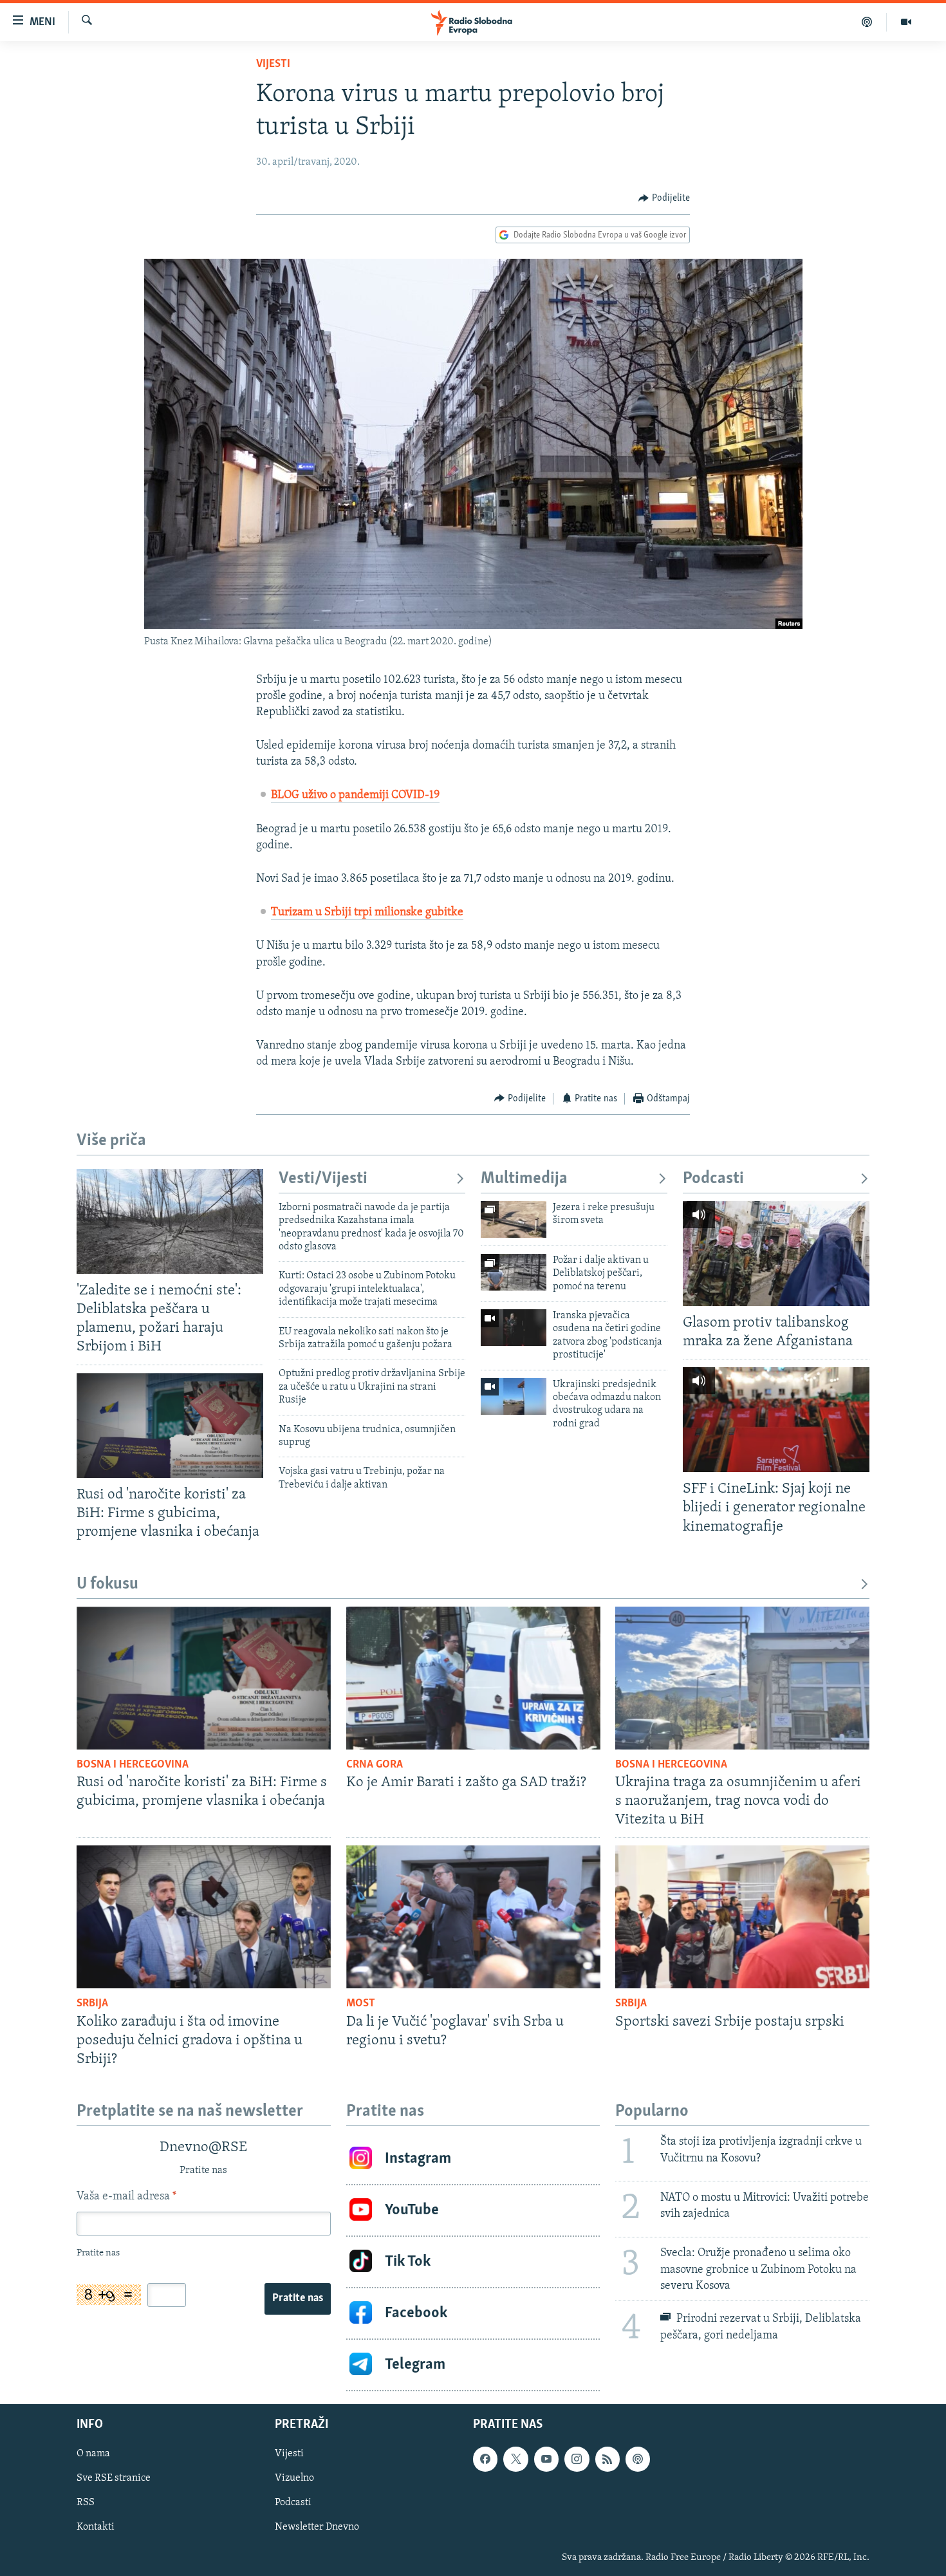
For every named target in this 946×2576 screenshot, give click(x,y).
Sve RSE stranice (114, 2478)
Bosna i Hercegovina (133, 1765)
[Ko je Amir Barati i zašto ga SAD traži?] (473, 1678)
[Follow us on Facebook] (485, 2459)
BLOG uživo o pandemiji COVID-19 (355, 796)
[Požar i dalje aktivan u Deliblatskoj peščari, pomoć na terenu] (514, 1272)
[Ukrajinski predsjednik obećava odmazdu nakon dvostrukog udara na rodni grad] (514, 1396)
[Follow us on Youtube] (546, 2459)
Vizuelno (294, 2478)
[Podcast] (867, 22)
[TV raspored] (638, 2459)
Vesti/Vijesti (323, 1179)
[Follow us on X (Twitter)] (515, 2459)
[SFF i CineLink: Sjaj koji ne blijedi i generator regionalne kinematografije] (776, 1420)
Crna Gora (375, 1765)
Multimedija (524, 1179)
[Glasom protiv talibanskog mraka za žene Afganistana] (776, 1254)
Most (361, 2004)
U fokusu (107, 1584)
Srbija (92, 2004)
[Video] (906, 22)
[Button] (664, 198)
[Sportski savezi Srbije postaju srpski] (742, 1917)
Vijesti (273, 64)
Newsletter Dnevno (317, 2527)
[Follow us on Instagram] (577, 2459)
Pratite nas (298, 2299)
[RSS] (607, 2459)
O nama (93, 2454)
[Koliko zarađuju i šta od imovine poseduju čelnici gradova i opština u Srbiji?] (204, 1917)
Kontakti (96, 2527)
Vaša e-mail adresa (126, 2197)
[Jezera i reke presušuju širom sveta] (514, 1219)
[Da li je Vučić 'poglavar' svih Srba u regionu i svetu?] (473, 1917)
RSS (86, 2503)
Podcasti (713, 1179)
